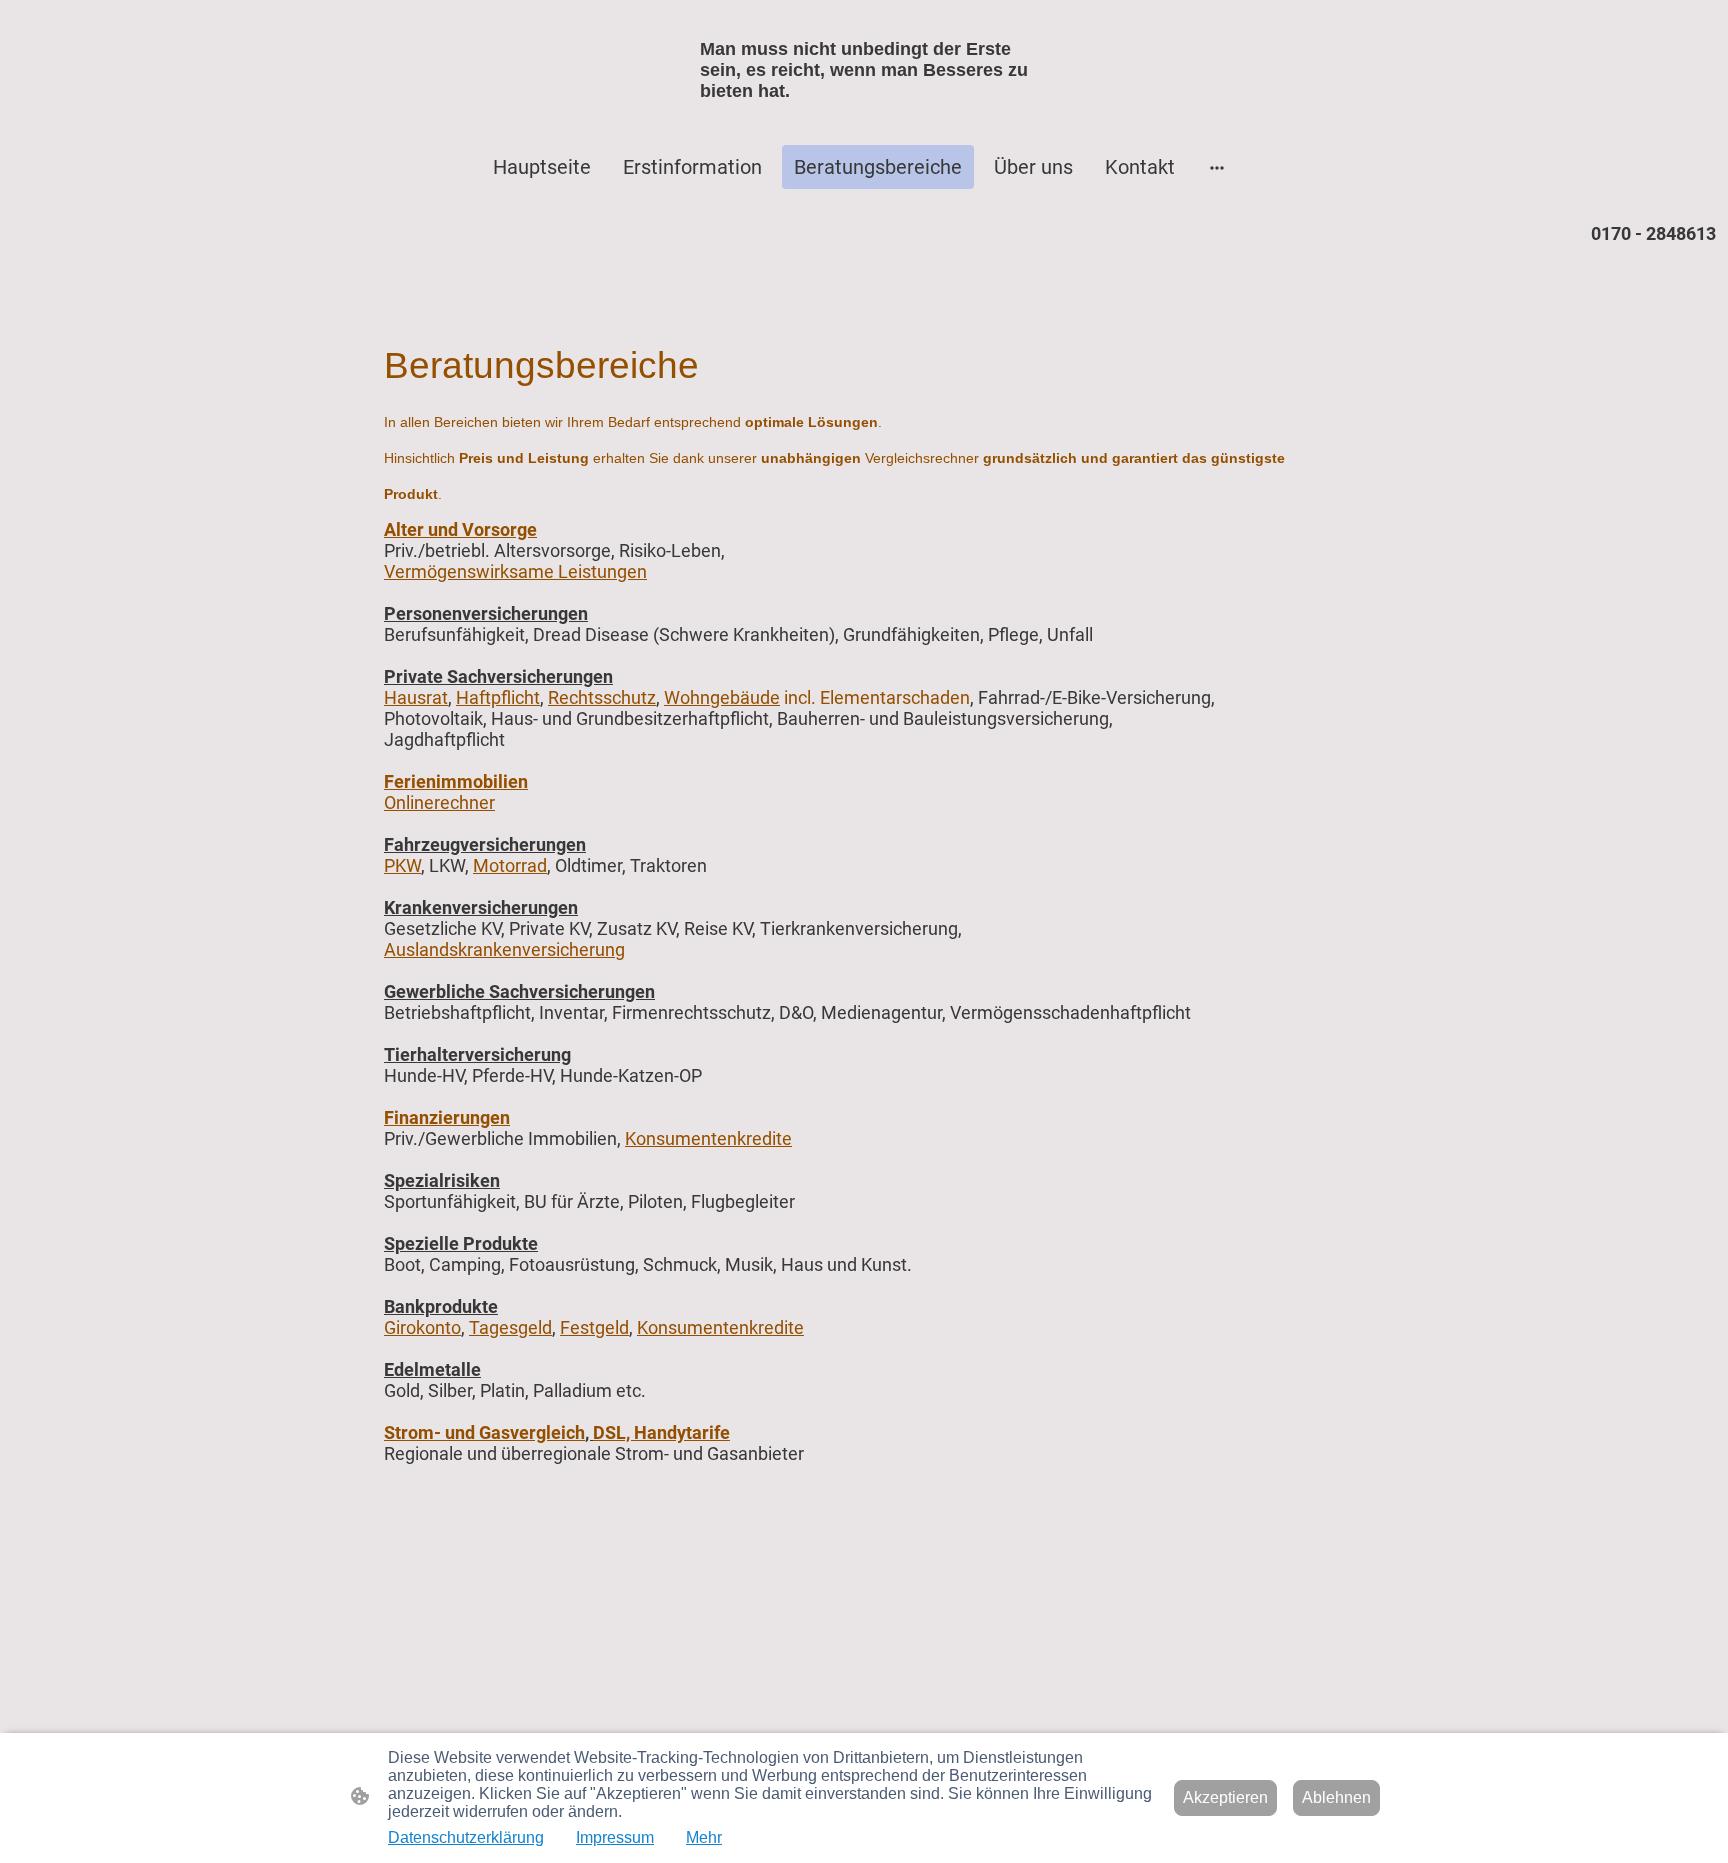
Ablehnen (1336, 1797)
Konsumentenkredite (708, 1138)
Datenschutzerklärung (466, 1837)
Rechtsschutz (602, 697)
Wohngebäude (722, 697)
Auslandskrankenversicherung (504, 949)
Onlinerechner (439, 802)
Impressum (615, 1837)
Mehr (704, 1837)
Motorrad (510, 865)
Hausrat (416, 697)
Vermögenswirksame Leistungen (515, 571)
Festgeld (594, 1327)
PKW (402, 865)
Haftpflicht (498, 697)
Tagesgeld (510, 1327)
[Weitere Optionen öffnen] (1217, 167)
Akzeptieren (1225, 1797)
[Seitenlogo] (864, 119)
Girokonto (422, 1327)
